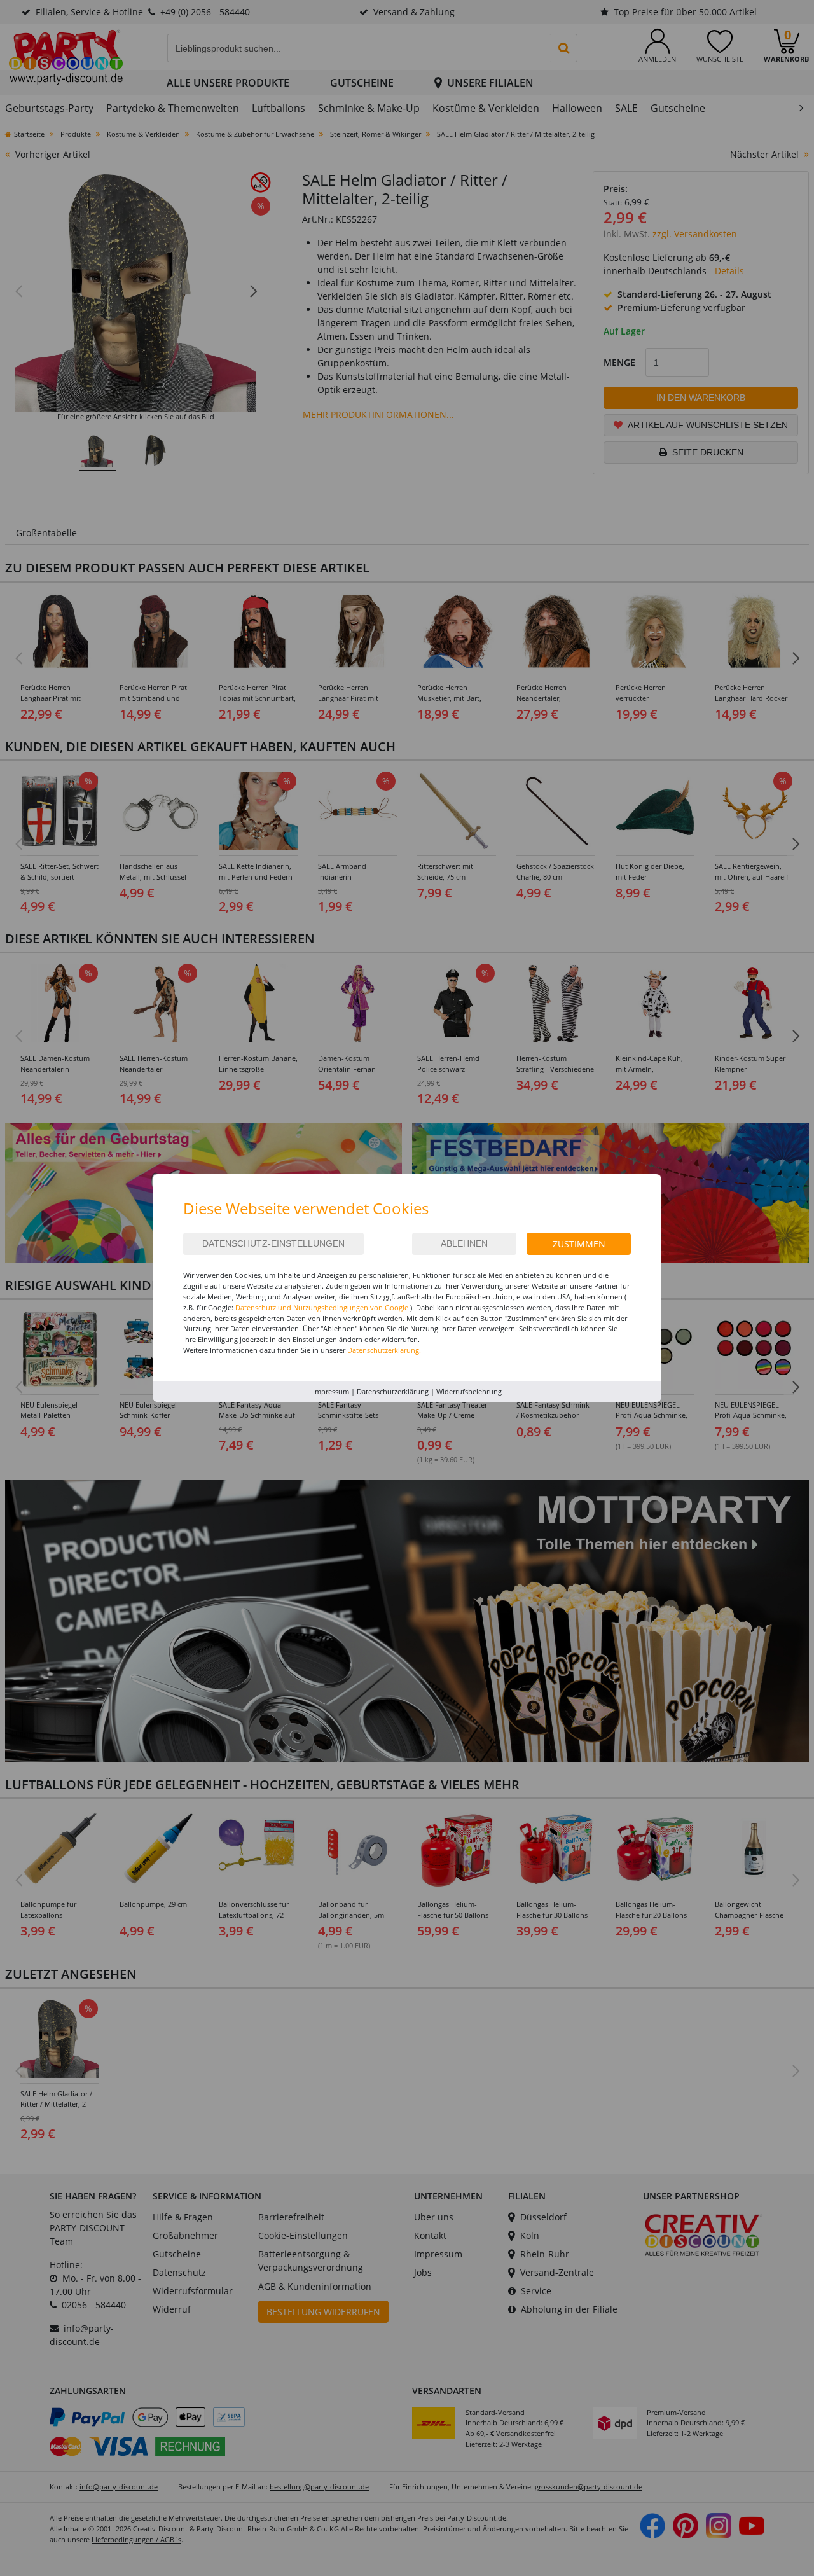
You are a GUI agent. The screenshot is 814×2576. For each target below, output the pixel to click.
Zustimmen (579, 1244)
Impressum (331, 1391)
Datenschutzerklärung (393, 1391)
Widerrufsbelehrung (469, 1391)
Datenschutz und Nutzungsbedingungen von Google (322, 1307)
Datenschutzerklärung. (384, 1350)
